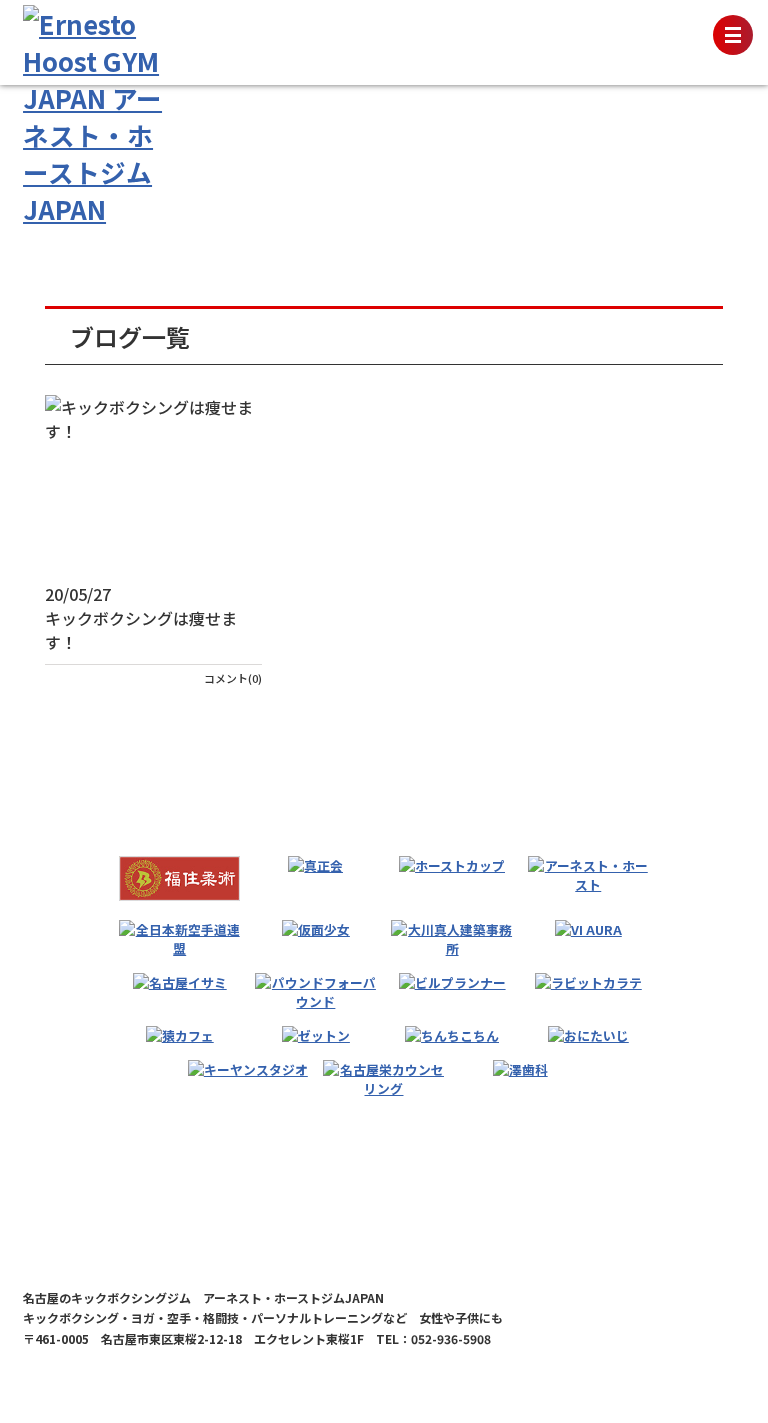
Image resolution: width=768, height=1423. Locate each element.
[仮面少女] (316, 929)
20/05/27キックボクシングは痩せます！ (141, 618)
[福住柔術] (179, 878)
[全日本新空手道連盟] (179, 939)
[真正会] (315, 865)
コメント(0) (233, 678)
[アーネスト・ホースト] (588, 875)
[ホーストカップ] (452, 865)
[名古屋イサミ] (180, 982)
